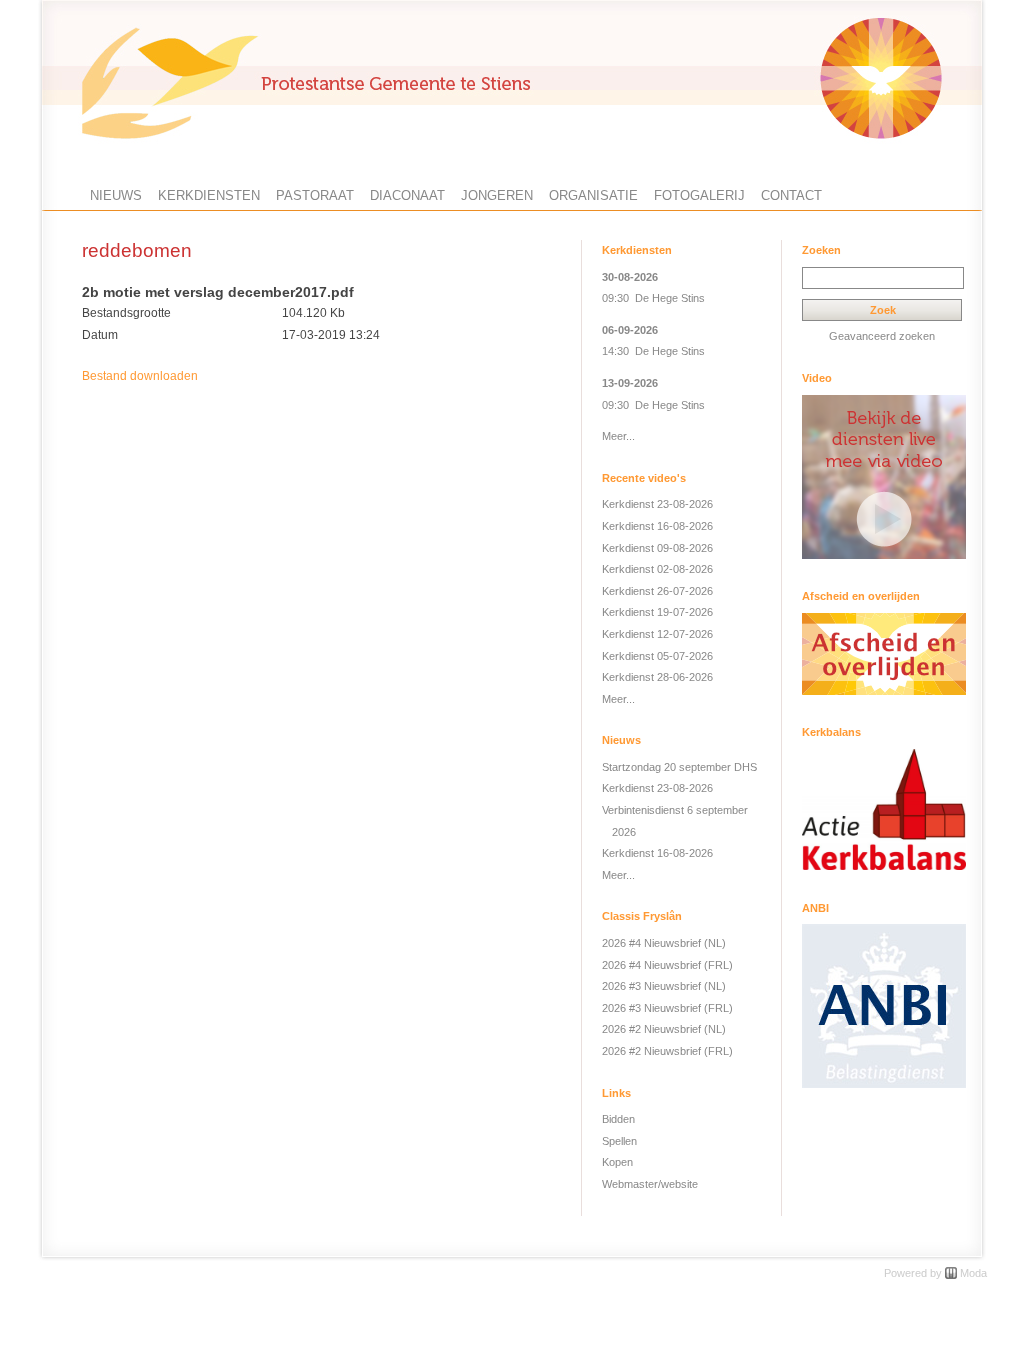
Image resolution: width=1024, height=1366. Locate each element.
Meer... (618, 436)
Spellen (619, 1141)
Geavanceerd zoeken (882, 336)
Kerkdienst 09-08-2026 (657, 548)
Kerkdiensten (209, 195)
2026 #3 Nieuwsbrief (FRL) (667, 1008)
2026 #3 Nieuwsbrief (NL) (664, 986)
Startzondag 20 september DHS (679, 767)
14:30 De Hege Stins (653, 351)
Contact (791, 195)
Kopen (617, 1162)
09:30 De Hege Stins (653, 298)
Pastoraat (315, 195)
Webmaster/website (650, 1184)
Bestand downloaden (140, 376)
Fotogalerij (699, 195)
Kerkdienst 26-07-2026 (657, 591)
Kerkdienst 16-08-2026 (657, 526)
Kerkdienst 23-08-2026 (657, 504)
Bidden (618, 1119)
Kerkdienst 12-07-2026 (657, 634)
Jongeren (497, 195)
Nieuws (116, 195)
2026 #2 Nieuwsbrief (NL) (664, 1029)
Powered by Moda (935, 1273)
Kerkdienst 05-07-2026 (657, 656)
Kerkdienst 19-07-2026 (657, 612)
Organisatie (593, 195)
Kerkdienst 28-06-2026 (657, 677)
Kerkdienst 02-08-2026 (657, 569)
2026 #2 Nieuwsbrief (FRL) (667, 1051)
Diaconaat (407, 195)
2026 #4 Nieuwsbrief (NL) (664, 943)
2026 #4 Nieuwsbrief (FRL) (667, 965)
